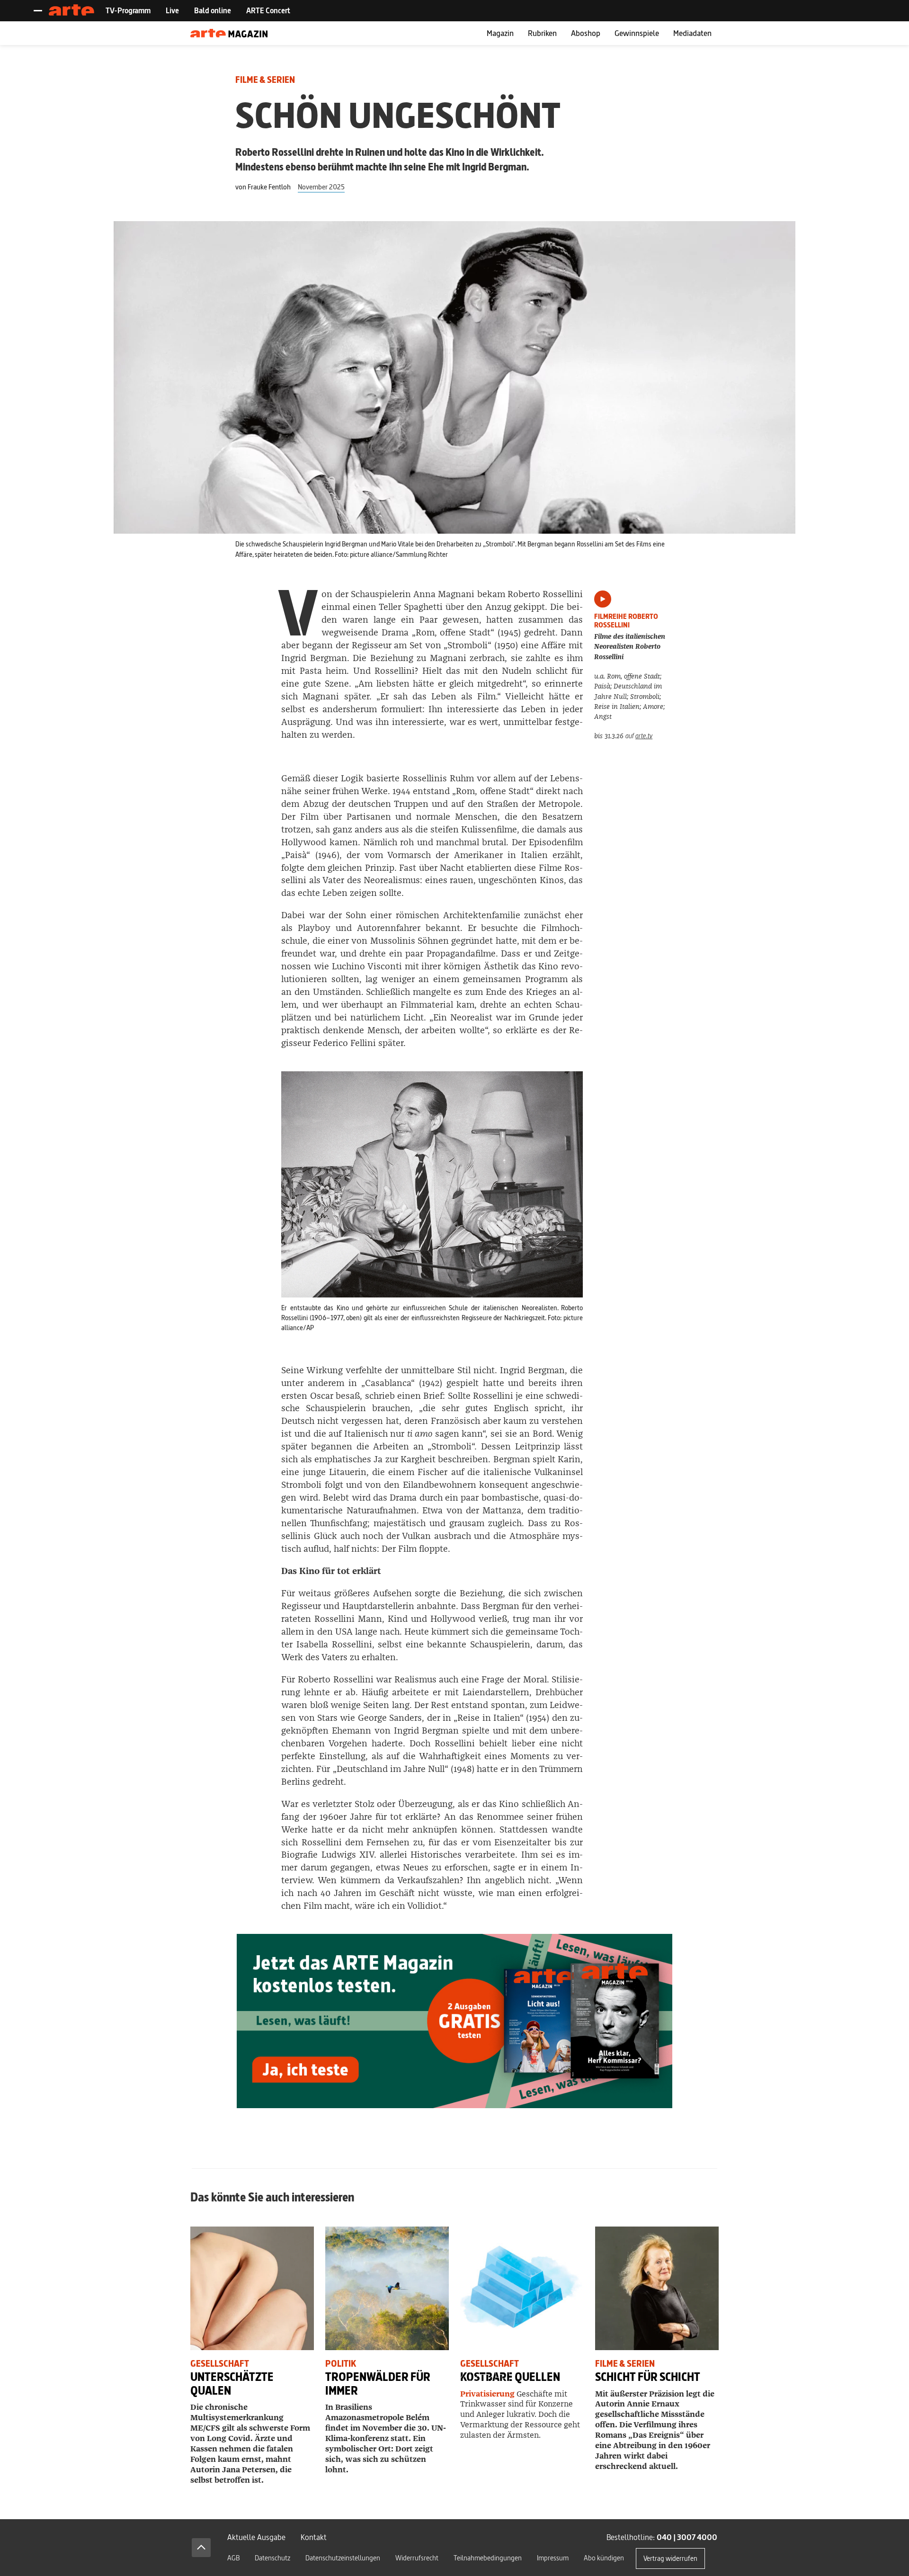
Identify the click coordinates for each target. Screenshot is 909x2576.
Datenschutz (272, 2558)
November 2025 (321, 187)
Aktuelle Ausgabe (256, 2537)
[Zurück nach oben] (201, 2548)
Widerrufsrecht (417, 2558)
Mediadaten (692, 33)
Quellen (510, 2377)
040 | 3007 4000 (687, 2537)
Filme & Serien (265, 80)
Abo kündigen (604, 2558)
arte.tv (644, 736)
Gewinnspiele (637, 33)
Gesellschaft (220, 2364)
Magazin (500, 33)
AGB (233, 2558)
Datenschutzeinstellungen (343, 2558)
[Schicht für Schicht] (657, 2288)
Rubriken (542, 33)
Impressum (553, 2558)
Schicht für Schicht (648, 2377)
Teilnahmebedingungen (488, 2558)
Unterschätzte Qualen (232, 2384)
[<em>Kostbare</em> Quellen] (522, 2288)
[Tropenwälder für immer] (387, 2288)
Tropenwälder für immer (378, 2384)
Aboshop (586, 33)
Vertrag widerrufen (670, 2558)
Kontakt (314, 2537)
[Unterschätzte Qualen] (252, 2288)
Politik (341, 2364)
